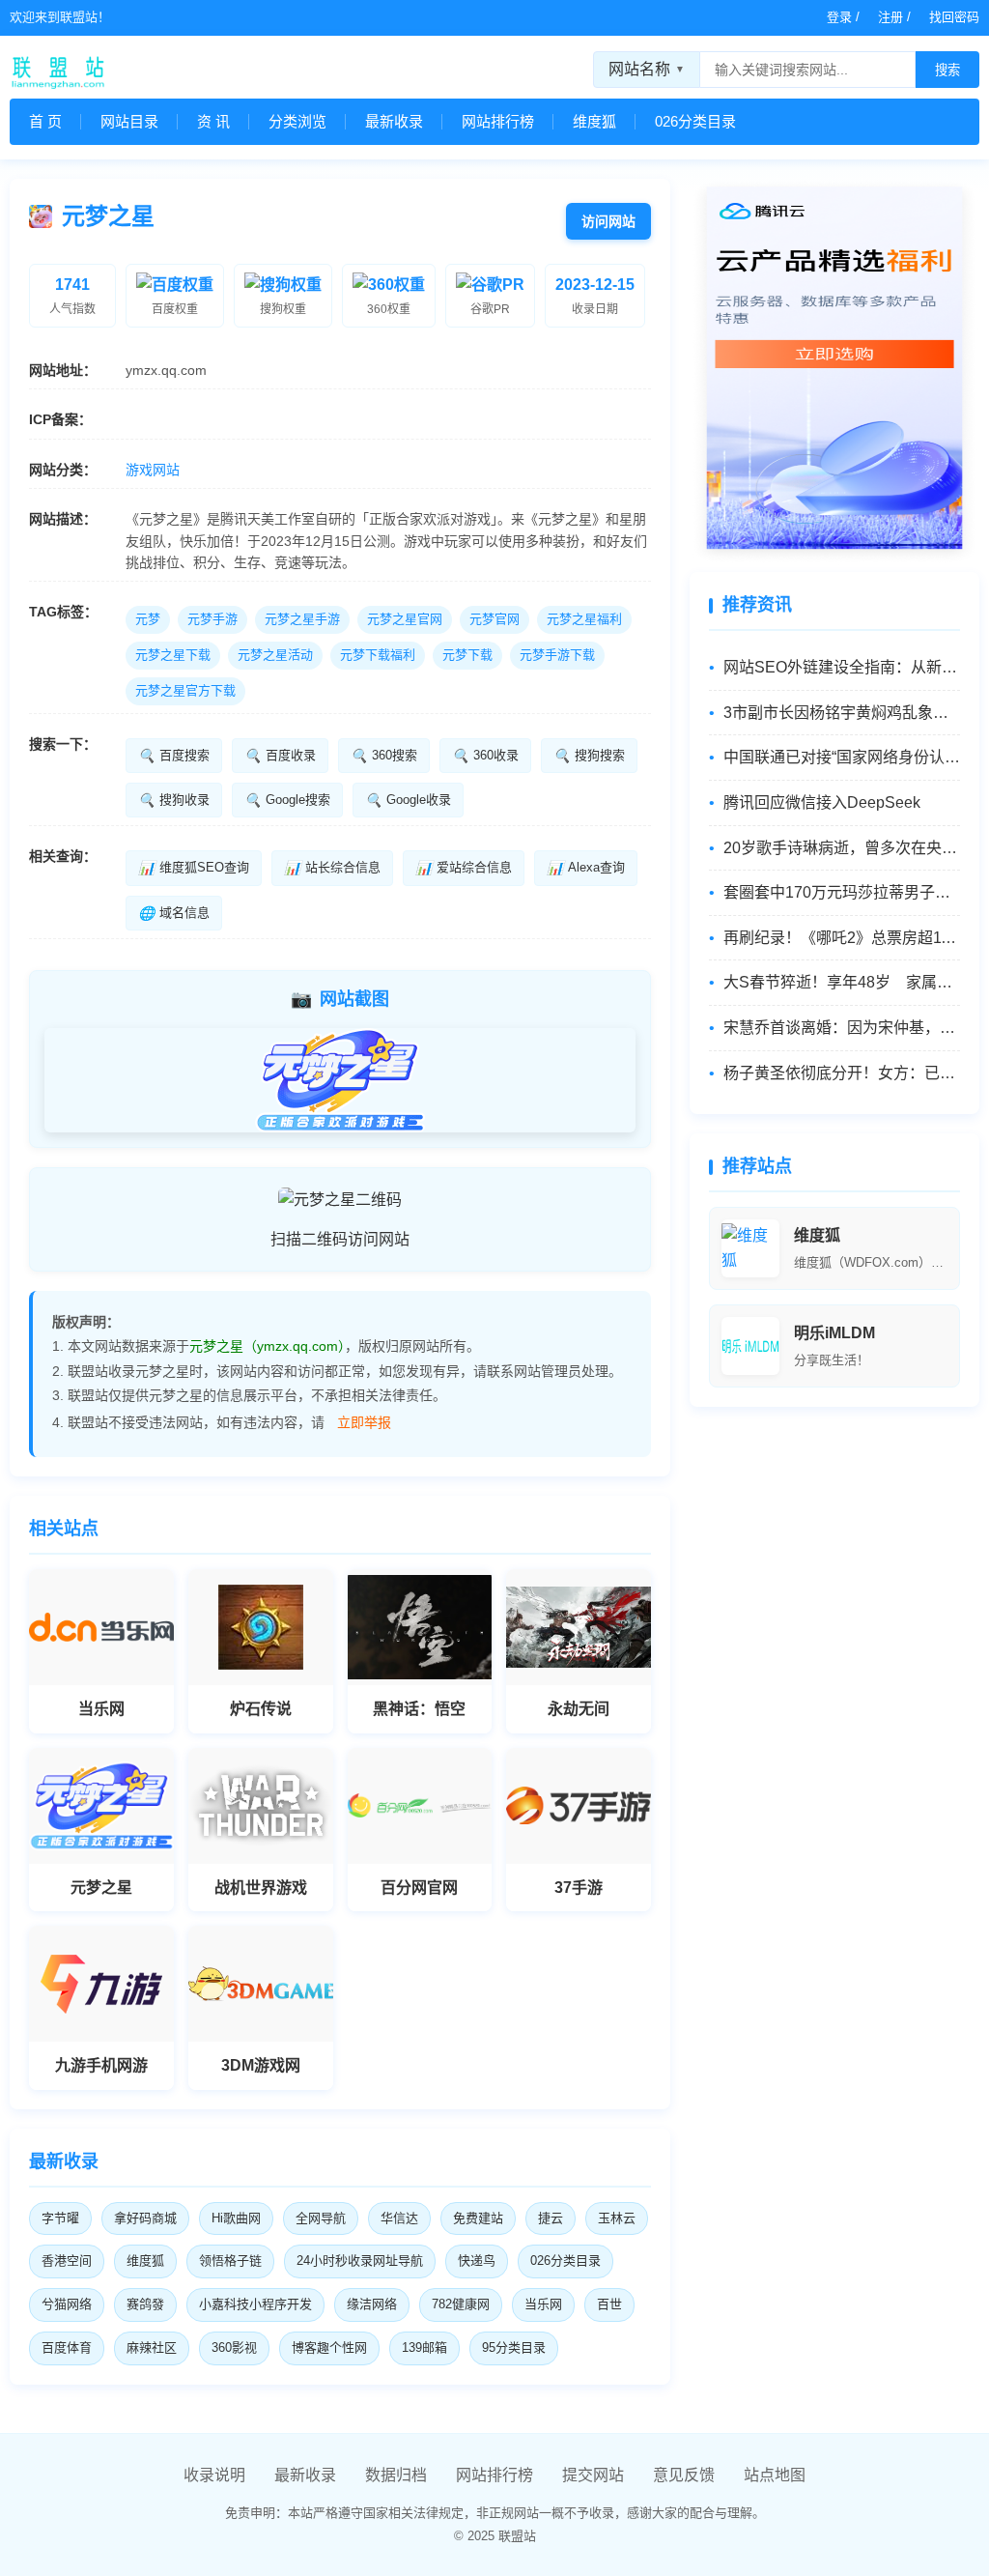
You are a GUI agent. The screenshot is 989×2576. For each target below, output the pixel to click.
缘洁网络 (372, 2304)
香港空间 (67, 2261)
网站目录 (129, 121)
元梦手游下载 (557, 655)
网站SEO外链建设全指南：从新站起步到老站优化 (842, 667)
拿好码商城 (145, 2218)
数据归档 (396, 2475)
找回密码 (954, 17)
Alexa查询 (586, 868)
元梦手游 (212, 619)
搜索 (947, 70)
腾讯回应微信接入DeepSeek (822, 802)
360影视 (234, 2347)
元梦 (148, 619)
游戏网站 (153, 470)
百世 (609, 2304)
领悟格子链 (230, 2261)
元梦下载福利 (378, 655)
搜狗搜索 (589, 756)
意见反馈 (684, 2475)
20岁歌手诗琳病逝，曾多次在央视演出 (842, 848)
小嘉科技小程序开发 (255, 2304)
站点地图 (775, 2475)
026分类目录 (695, 121)
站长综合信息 (332, 868)
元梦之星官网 (405, 619)
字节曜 (60, 2218)
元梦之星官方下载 (185, 690)
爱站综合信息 (464, 868)
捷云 (551, 2218)
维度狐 (594, 121)
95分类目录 (514, 2347)
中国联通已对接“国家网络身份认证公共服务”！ (842, 757)
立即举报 (364, 1422)
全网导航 (321, 2218)
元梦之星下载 (173, 655)
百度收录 (280, 756)
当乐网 (543, 2304)
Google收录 (408, 800)
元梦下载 (467, 655)
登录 (839, 17)
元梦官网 (494, 619)
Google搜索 (287, 800)
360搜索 (384, 756)
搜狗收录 (174, 800)
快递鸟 (477, 2261)
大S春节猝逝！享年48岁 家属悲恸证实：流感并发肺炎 (842, 982)
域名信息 (174, 913)
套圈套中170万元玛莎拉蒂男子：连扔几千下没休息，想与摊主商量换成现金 (842, 892)
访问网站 (608, 221)
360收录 (485, 756)
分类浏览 (297, 121)
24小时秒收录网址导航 (360, 2261)
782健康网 (461, 2304)
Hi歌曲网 (236, 2218)
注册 (890, 17)
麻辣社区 (152, 2347)
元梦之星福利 (584, 619)
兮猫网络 (67, 2304)
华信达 (399, 2218)
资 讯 (213, 121)
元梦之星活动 (275, 655)
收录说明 (214, 2475)
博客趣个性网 (329, 2347)
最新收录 (394, 121)
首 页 (45, 121)
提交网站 (593, 2475)
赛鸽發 (145, 2304)
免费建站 (478, 2218)
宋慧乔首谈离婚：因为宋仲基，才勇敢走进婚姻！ (842, 1028)
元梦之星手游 (302, 619)
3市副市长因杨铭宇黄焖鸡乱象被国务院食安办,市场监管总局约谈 (842, 713)
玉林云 (617, 2218)
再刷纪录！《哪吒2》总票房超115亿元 (842, 938)
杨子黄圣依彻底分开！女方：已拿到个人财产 (842, 1073)
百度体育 (67, 2347)
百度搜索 (174, 756)
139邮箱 (424, 2347)
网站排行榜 (498, 121)
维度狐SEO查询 (194, 868)
